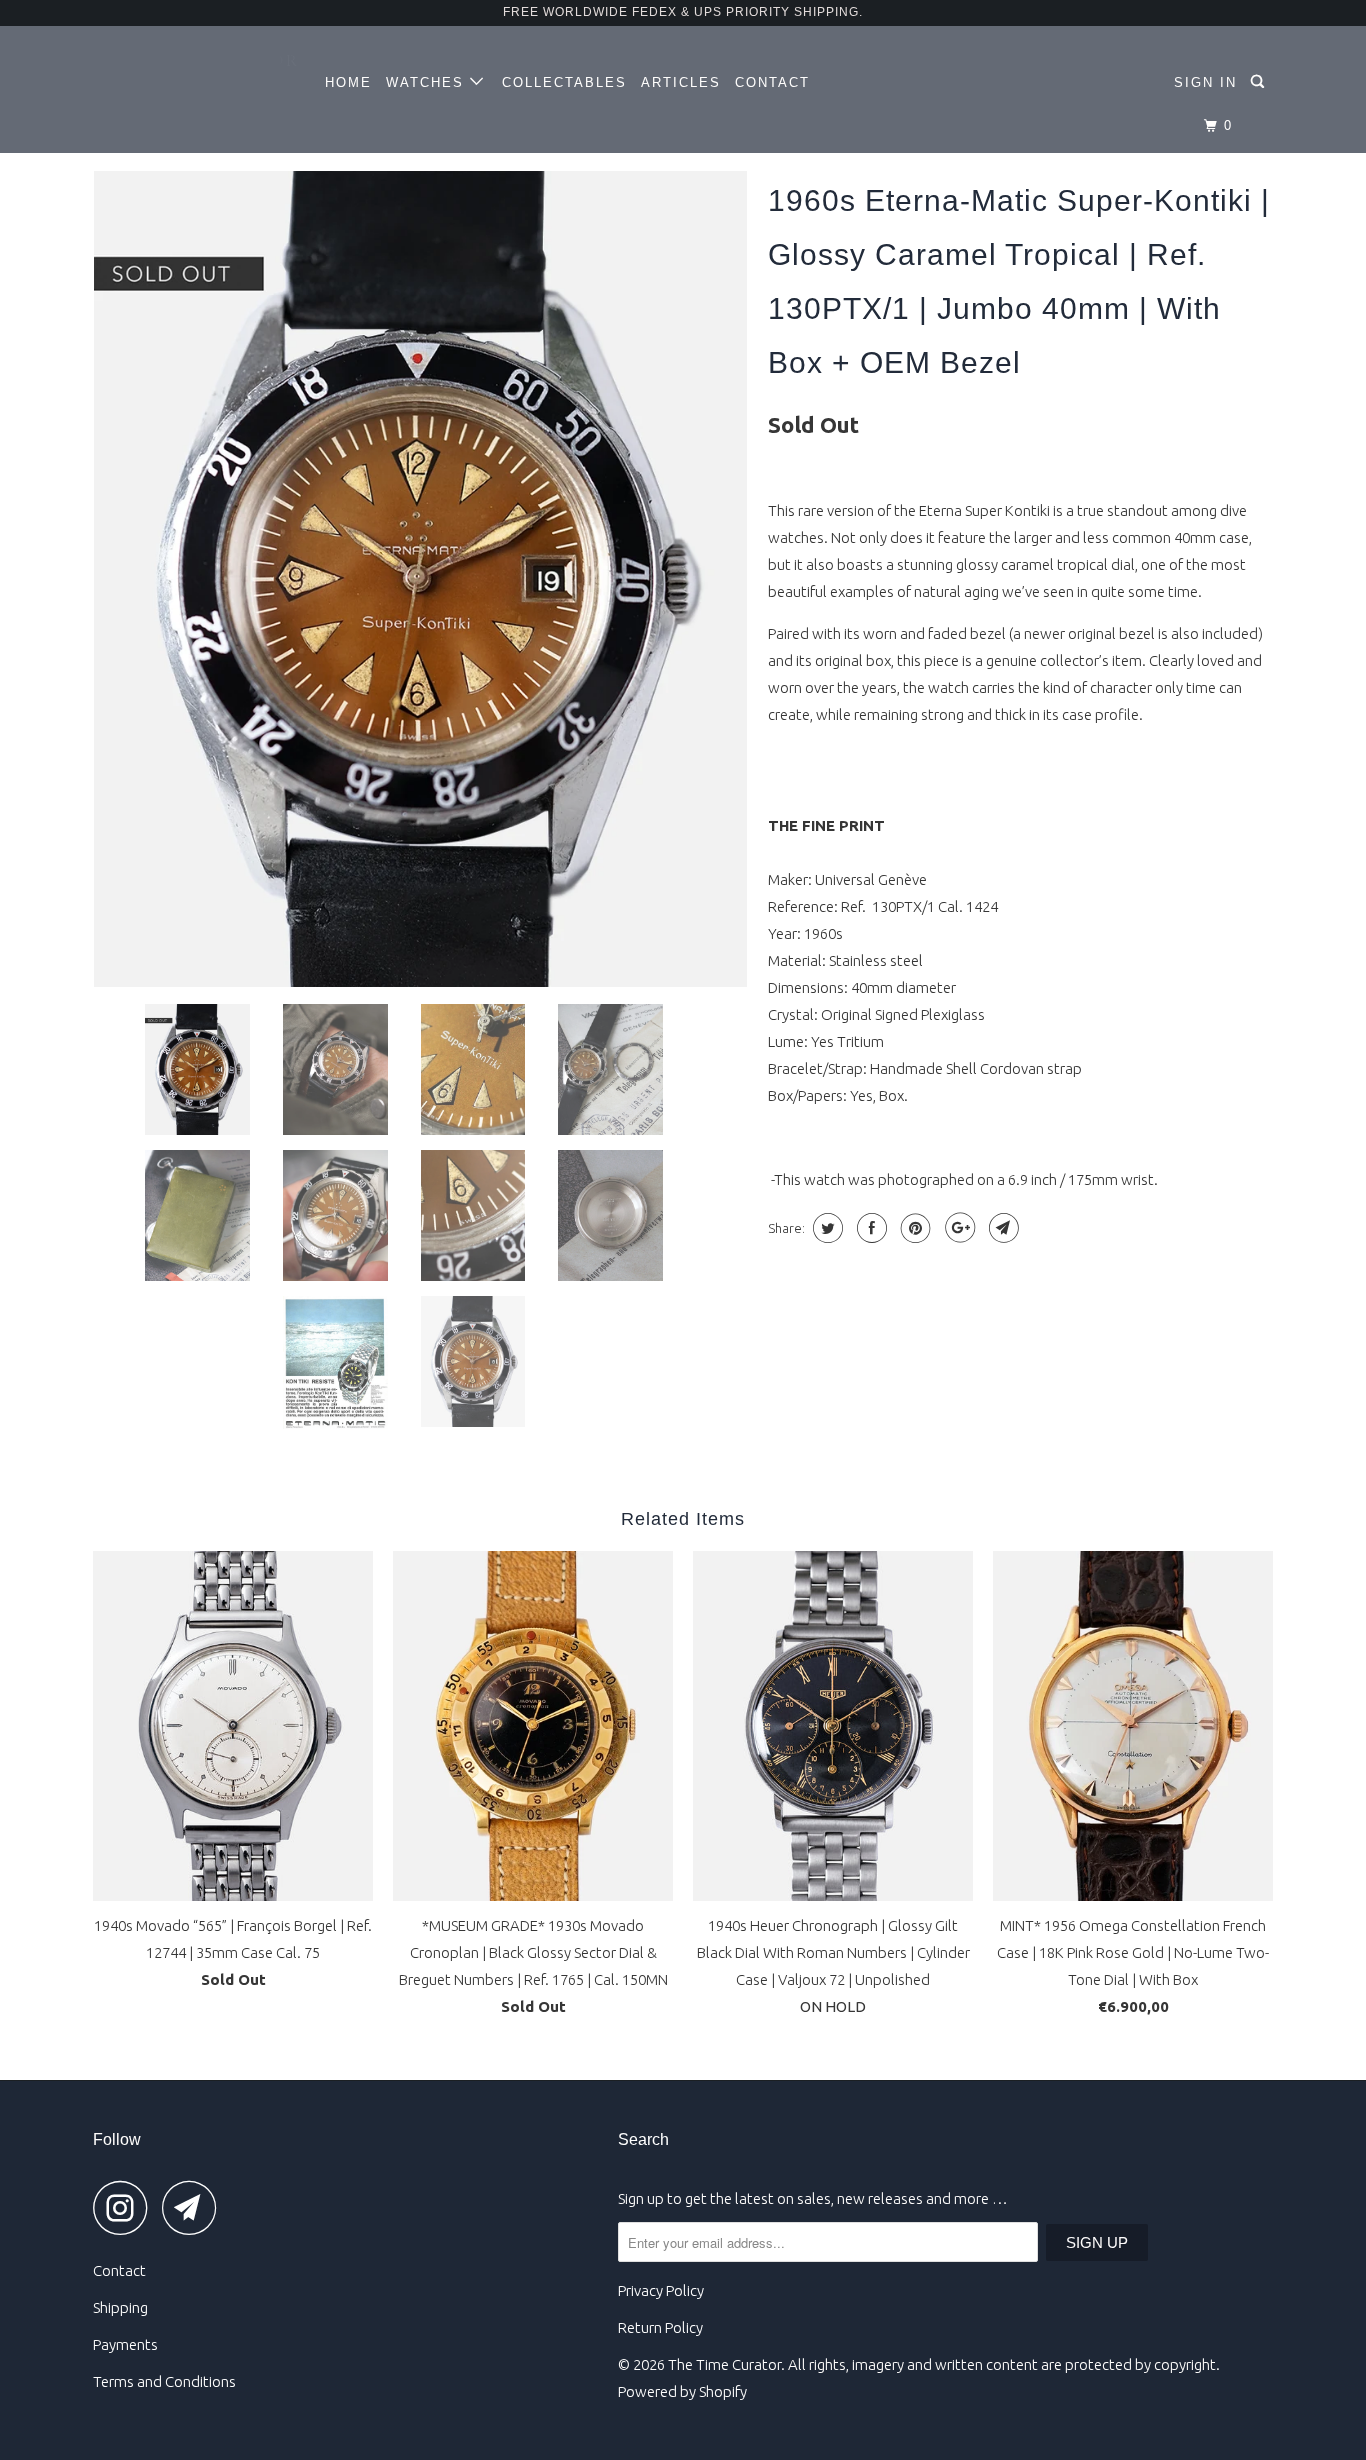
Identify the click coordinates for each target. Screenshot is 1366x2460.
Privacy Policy (661, 2290)
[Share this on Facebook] (869, 1228)
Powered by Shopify (682, 2391)
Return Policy (660, 2327)
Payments (125, 2344)
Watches (428, 82)
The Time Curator (724, 2364)
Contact (772, 82)
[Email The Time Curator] (195, 2207)
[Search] (1260, 82)
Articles (681, 82)
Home (348, 82)
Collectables (564, 82)
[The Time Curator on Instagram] (126, 2207)
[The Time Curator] (195, 70)
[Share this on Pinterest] (913, 1228)
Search (643, 2139)
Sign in (1205, 82)
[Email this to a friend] (1001, 1228)
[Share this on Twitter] (825, 1228)
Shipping (120, 2307)
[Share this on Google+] (957, 1228)
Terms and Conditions (164, 2381)
